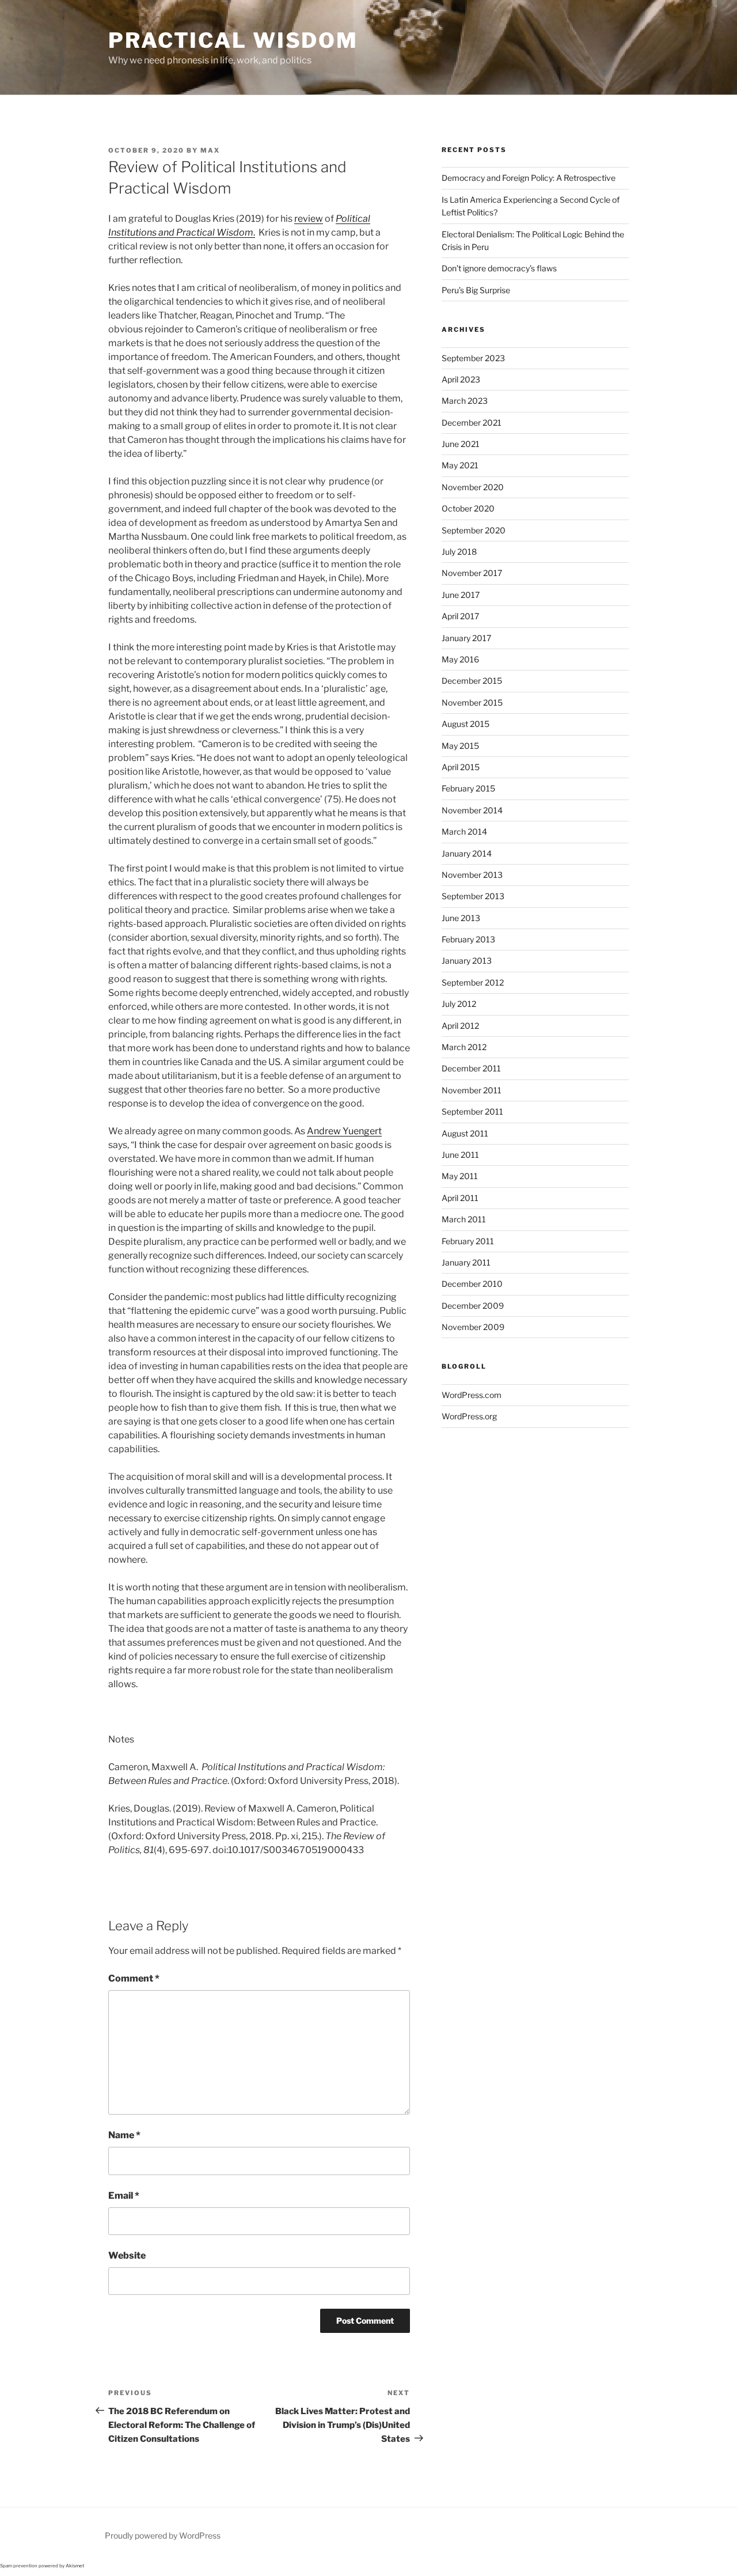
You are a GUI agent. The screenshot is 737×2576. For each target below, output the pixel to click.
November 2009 (473, 1327)
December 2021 (472, 423)
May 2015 (460, 746)
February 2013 (468, 939)
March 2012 (464, 1047)
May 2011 (460, 1176)
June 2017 (461, 595)
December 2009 (473, 1306)
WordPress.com (472, 1395)
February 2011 (468, 1241)
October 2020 (468, 508)
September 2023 (473, 358)
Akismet (75, 2566)
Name (124, 2135)
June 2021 (461, 444)
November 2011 (472, 1090)
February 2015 (468, 788)
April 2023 (461, 379)
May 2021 (460, 465)
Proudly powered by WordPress (163, 2535)
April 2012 (460, 1026)
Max (210, 150)
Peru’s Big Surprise (476, 290)
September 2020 (474, 530)
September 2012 (473, 982)
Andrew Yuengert (344, 1131)
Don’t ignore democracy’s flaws (499, 268)
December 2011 (471, 1068)
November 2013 (472, 875)
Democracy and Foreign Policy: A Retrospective (529, 178)
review (309, 219)
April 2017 (460, 616)
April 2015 (461, 767)
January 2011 (466, 1262)
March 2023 (465, 401)
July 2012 (459, 1004)
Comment (134, 1978)
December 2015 (472, 681)
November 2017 (472, 573)
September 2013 (473, 896)
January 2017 (466, 638)
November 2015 (472, 702)
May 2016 (460, 659)
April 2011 (460, 1198)
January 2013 (467, 961)
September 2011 (472, 1111)
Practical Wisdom (233, 40)
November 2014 (472, 810)
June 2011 (460, 1155)
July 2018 (459, 552)
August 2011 (465, 1133)
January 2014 (467, 853)
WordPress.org (469, 1416)
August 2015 (466, 724)
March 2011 (464, 1219)
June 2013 (461, 918)
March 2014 (464, 831)
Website (127, 2255)
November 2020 (473, 487)
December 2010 (472, 1284)
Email (124, 2196)
